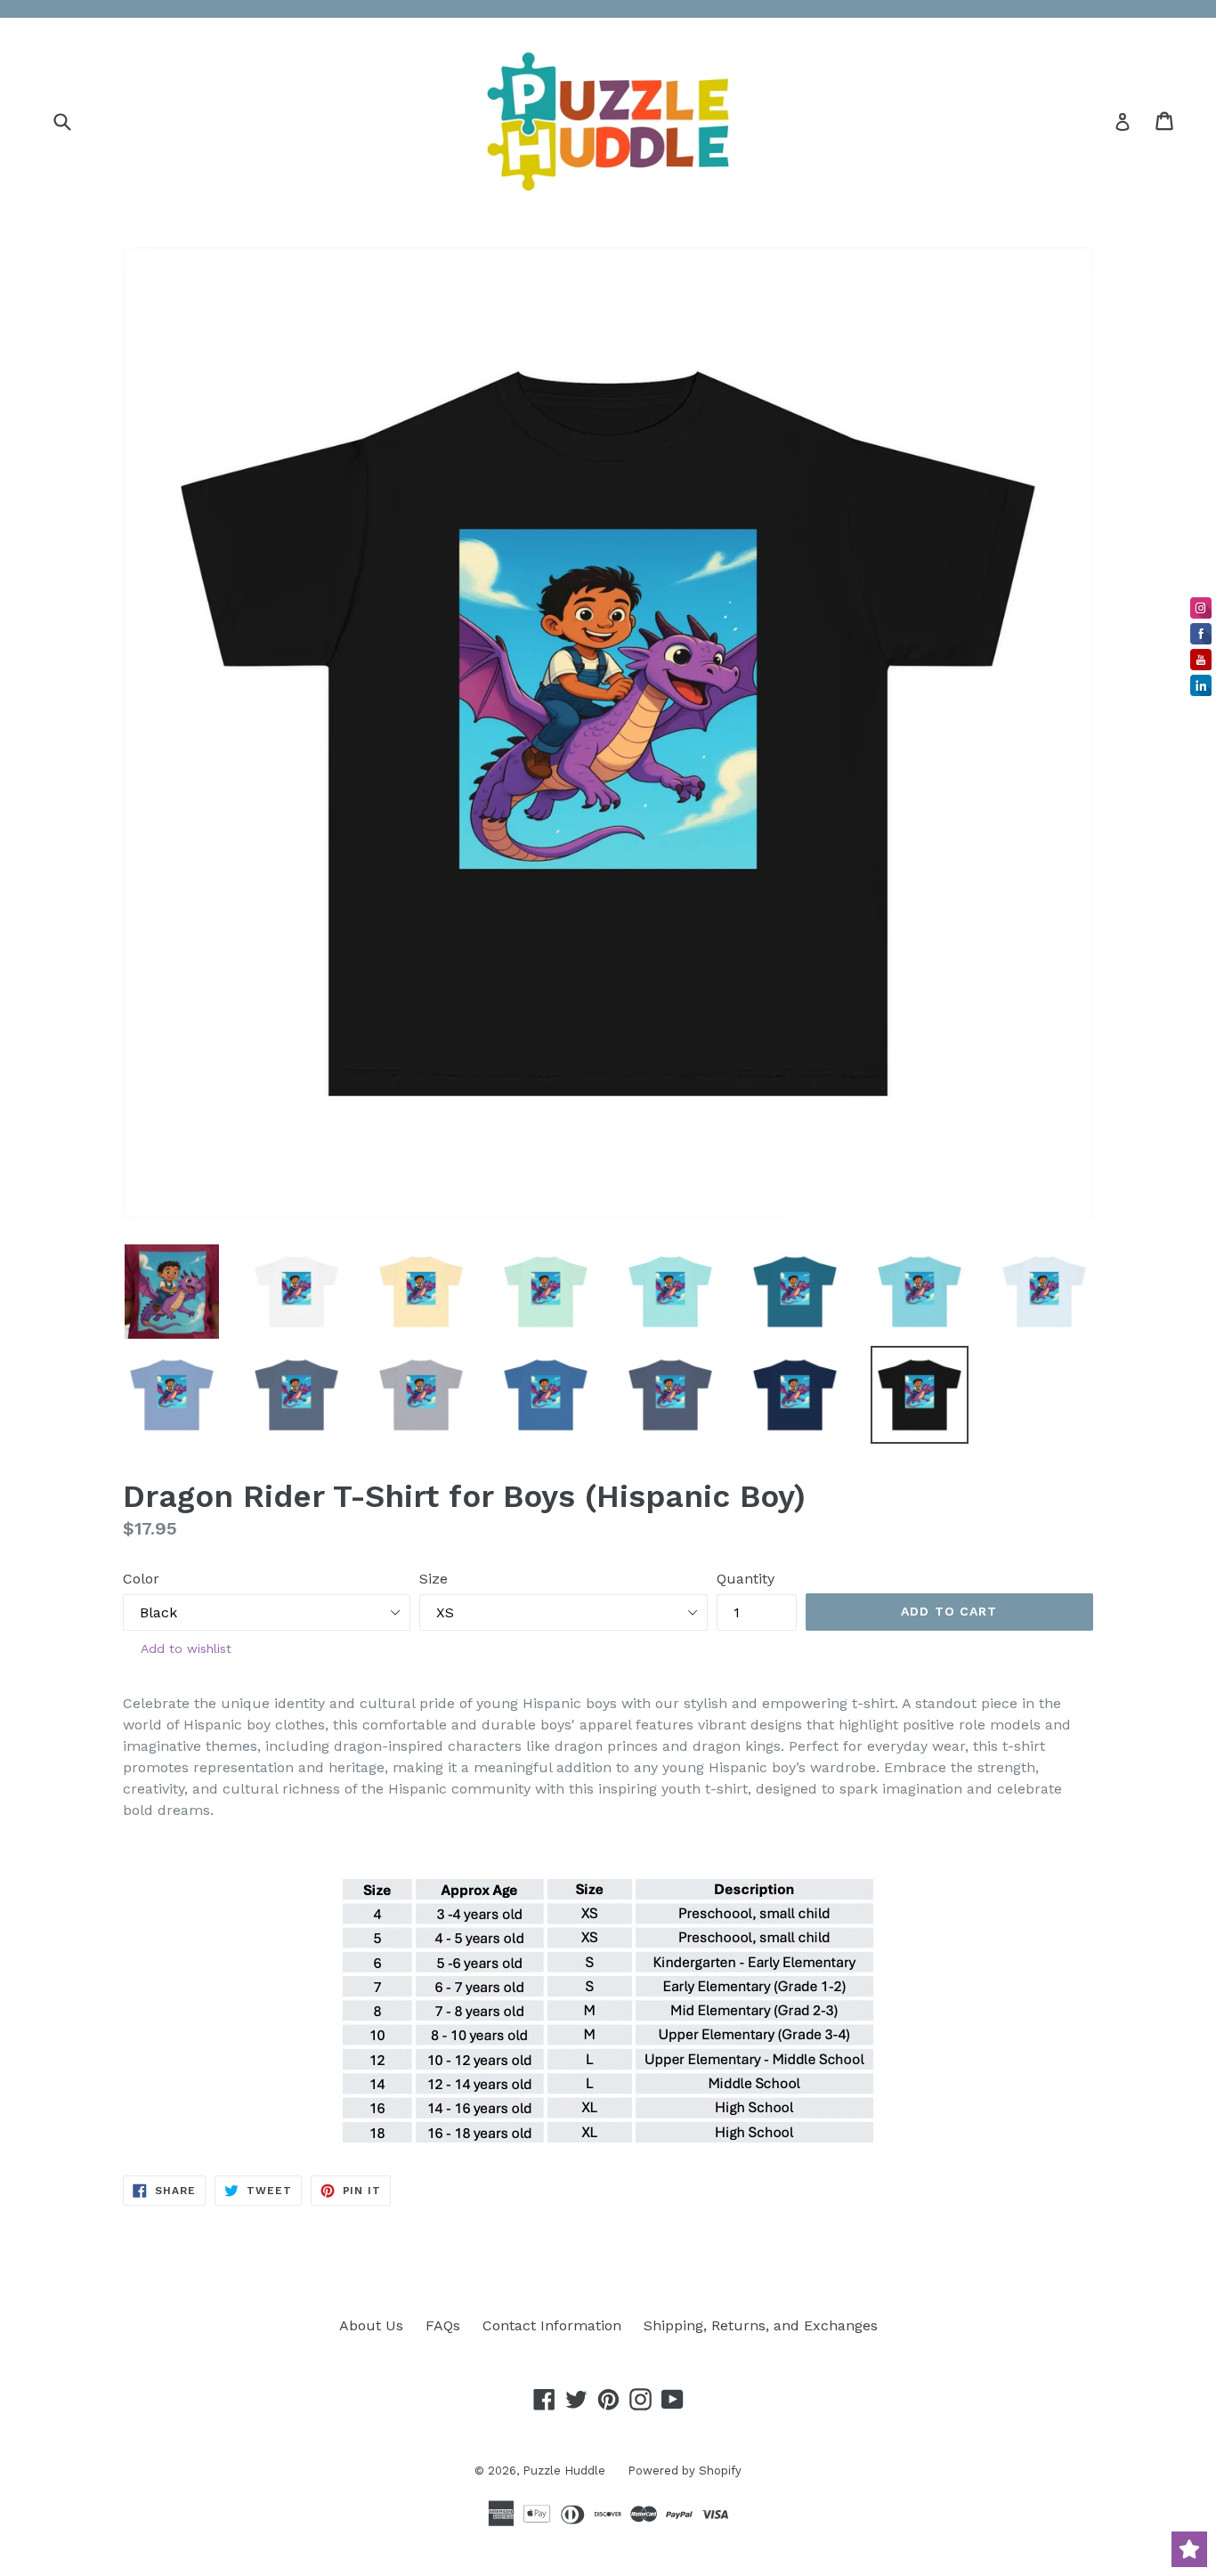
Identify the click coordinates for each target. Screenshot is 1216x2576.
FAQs (443, 2325)
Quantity (746, 1579)
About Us (371, 2325)
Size (434, 1579)
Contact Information (552, 2325)
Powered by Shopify (685, 2471)
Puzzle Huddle (564, 2471)
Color (141, 1579)
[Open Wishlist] (1189, 2549)
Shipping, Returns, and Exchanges (761, 2325)
